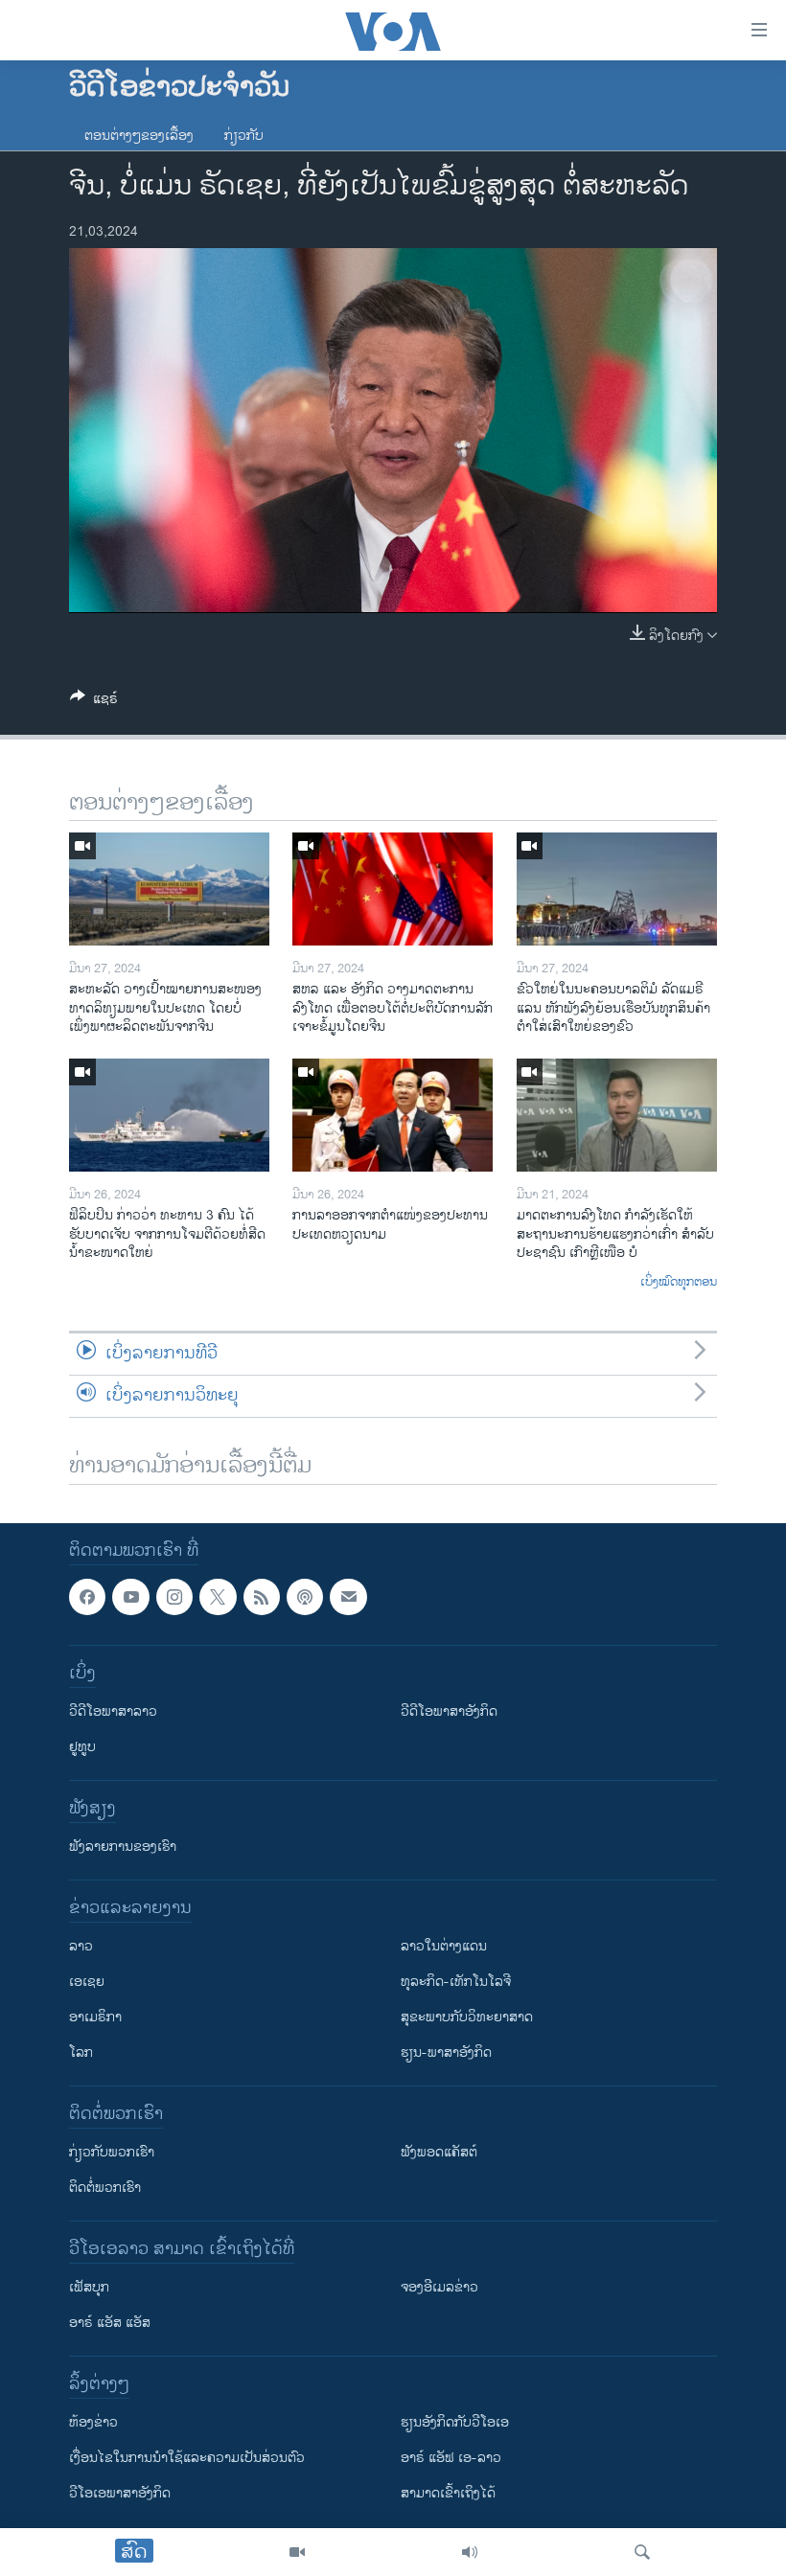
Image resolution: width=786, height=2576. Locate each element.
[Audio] (470, 2552)
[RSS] (262, 1597)
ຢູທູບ (82, 1747)
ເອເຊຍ (87, 1982)
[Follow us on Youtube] (130, 1597)
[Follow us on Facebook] (87, 1597)
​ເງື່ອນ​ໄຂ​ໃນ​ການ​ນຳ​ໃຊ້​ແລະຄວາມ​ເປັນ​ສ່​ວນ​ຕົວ (187, 2458)
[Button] (94, 702)
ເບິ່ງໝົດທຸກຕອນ (679, 1283)
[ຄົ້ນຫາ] (642, 2552)
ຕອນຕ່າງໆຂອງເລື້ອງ (139, 136)
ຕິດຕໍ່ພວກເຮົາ (105, 2188)
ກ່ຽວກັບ (244, 136)
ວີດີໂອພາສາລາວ (113, 1711)
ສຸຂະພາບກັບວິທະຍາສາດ (467, 2017)
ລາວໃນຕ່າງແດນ (444, 1946)
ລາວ (81, 1946)
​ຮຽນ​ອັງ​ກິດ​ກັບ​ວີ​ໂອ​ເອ (455, 2422)
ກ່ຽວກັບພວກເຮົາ (112, 2152)
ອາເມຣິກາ (95, 2017)
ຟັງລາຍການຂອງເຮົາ (123, 1847)
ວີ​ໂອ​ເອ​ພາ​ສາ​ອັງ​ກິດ (120, 2493)
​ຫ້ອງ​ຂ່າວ (93, 2422)
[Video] (297, 2552)
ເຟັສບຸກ (89, 2287)
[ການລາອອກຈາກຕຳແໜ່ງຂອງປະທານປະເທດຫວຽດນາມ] (393, 1115)
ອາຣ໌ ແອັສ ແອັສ (110, 2323)
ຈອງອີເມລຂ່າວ (439, 2287)
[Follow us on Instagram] (174, 1597)
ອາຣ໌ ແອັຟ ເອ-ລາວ (451, 2458)
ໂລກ (81, 2052)
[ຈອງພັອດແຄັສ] (348, 1597)
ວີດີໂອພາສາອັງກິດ (449, 1711)
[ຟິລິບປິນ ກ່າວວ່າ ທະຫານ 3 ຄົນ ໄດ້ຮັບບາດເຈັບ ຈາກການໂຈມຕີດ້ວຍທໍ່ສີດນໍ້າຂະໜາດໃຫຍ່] (169, 1115)
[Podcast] (305, 1597)
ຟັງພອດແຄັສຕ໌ (439, 2152)
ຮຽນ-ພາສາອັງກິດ (446, 2052)
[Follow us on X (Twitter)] (218, 1597)
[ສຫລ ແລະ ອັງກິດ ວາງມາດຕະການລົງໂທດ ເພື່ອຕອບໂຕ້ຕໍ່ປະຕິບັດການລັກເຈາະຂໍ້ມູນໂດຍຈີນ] (393, 889)
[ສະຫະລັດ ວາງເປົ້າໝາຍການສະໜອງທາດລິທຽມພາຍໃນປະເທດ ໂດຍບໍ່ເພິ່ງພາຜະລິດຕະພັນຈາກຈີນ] (169, 889)
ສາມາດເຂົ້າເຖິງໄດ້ (448, 2493)
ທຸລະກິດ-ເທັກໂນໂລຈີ (456, 1982)
